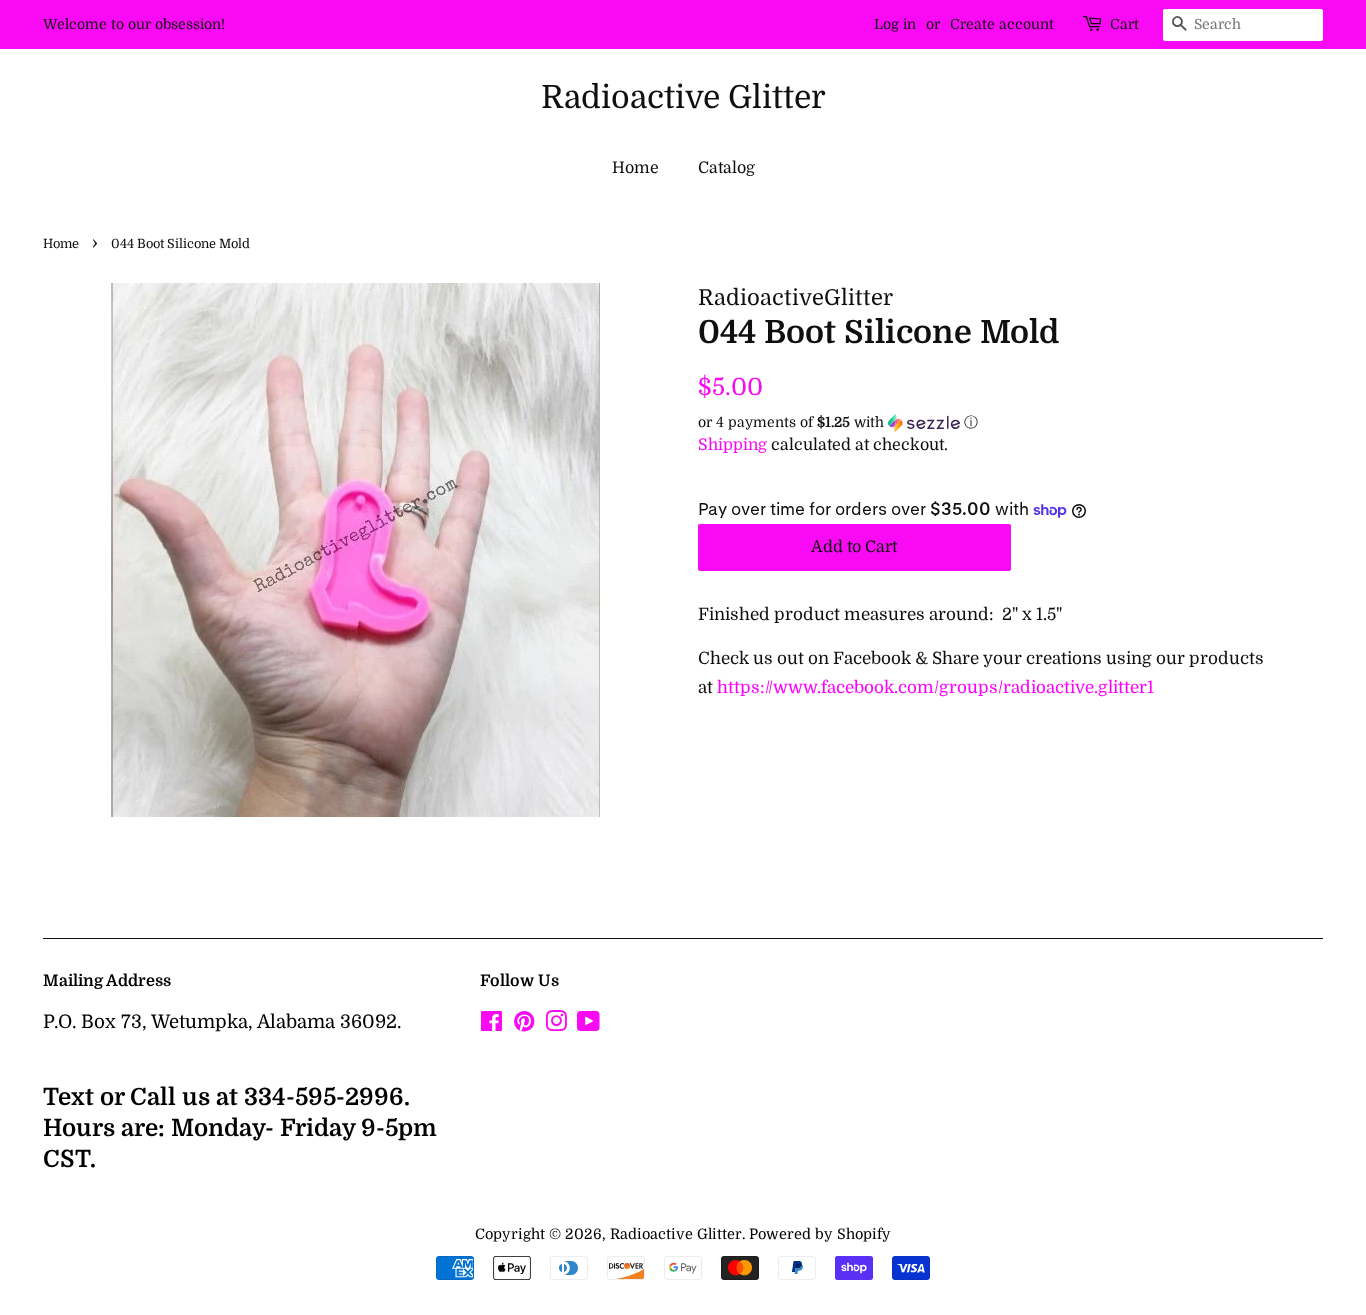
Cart (1124, 24)
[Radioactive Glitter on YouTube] (588, 1025)
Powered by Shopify (820, 1234)
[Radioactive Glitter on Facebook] (491, 1025)
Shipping (732, 445)
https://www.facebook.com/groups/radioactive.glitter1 (935, 687)
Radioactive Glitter (683, 97)
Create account (1002, 24)
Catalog (726, 168)
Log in (895, 24)
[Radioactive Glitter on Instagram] (556, 1025)
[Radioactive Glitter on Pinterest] (524, 1025)
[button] (1010, 422)
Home (635, 168)
